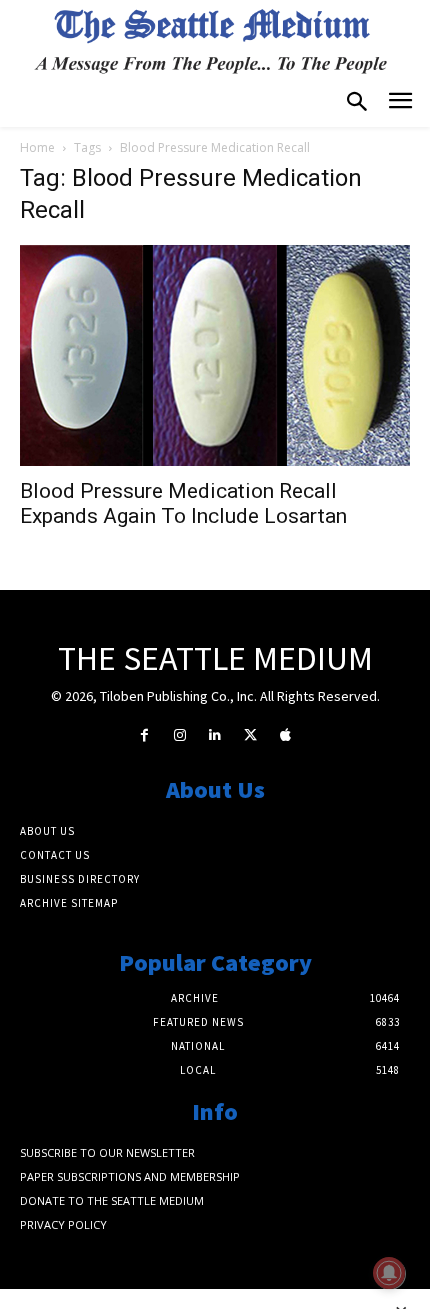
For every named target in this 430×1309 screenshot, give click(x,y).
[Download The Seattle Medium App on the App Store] (285, 735)
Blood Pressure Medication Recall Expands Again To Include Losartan (183, 503)
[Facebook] (144, 735)
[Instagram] (179, 735)
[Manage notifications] (389, 1273)
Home (37, 147)
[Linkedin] (214, 735)
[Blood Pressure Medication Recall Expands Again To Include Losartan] (215, 355)
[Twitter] (250, 735)
